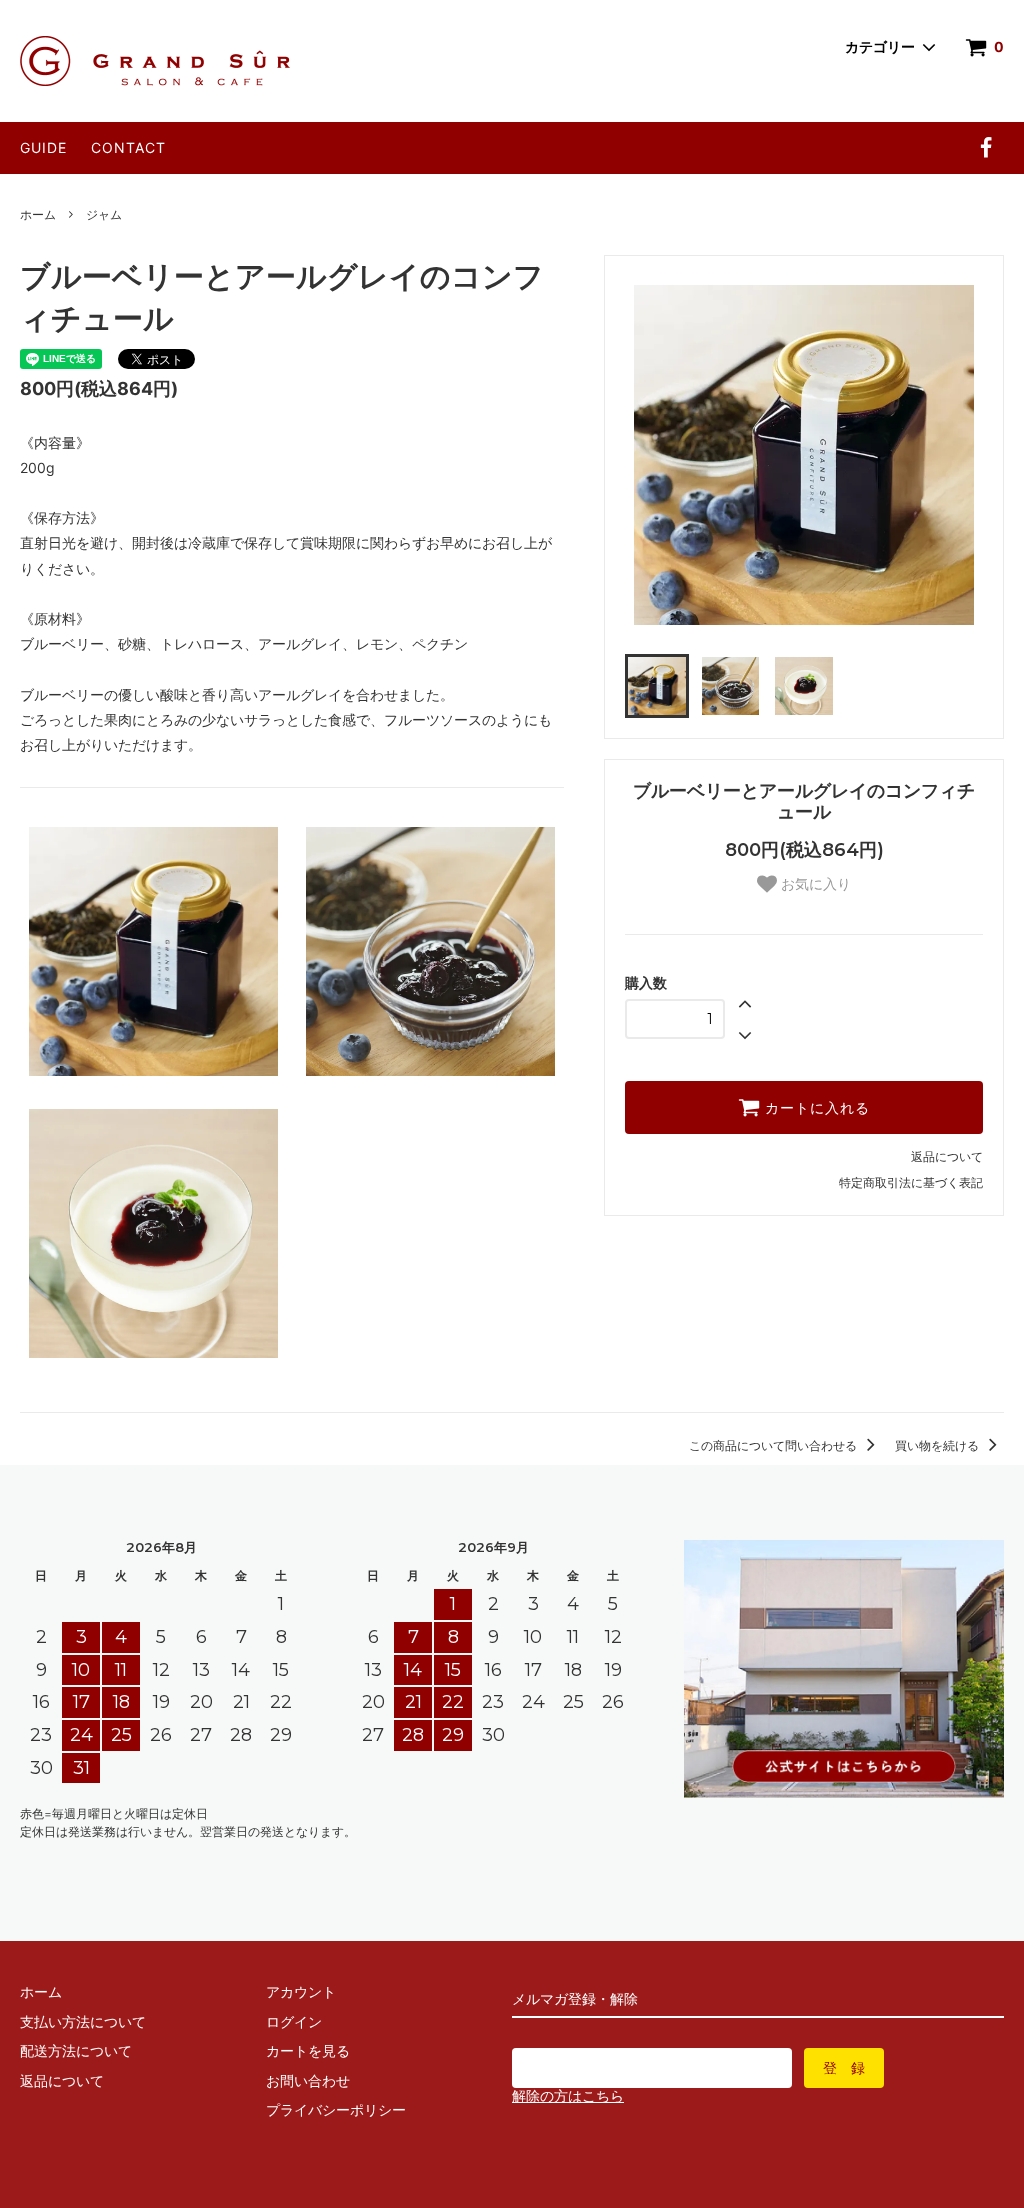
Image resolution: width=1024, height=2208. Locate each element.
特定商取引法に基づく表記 (911, 1182)
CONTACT (128, 147)
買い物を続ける (938, 1445)
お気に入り (814, 884)
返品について (947, 1156)
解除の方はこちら (568, 2095)
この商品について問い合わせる (774, 1445)
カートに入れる (815, 1108)
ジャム (104, 214)
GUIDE (43, 147)
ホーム (38, 214)
